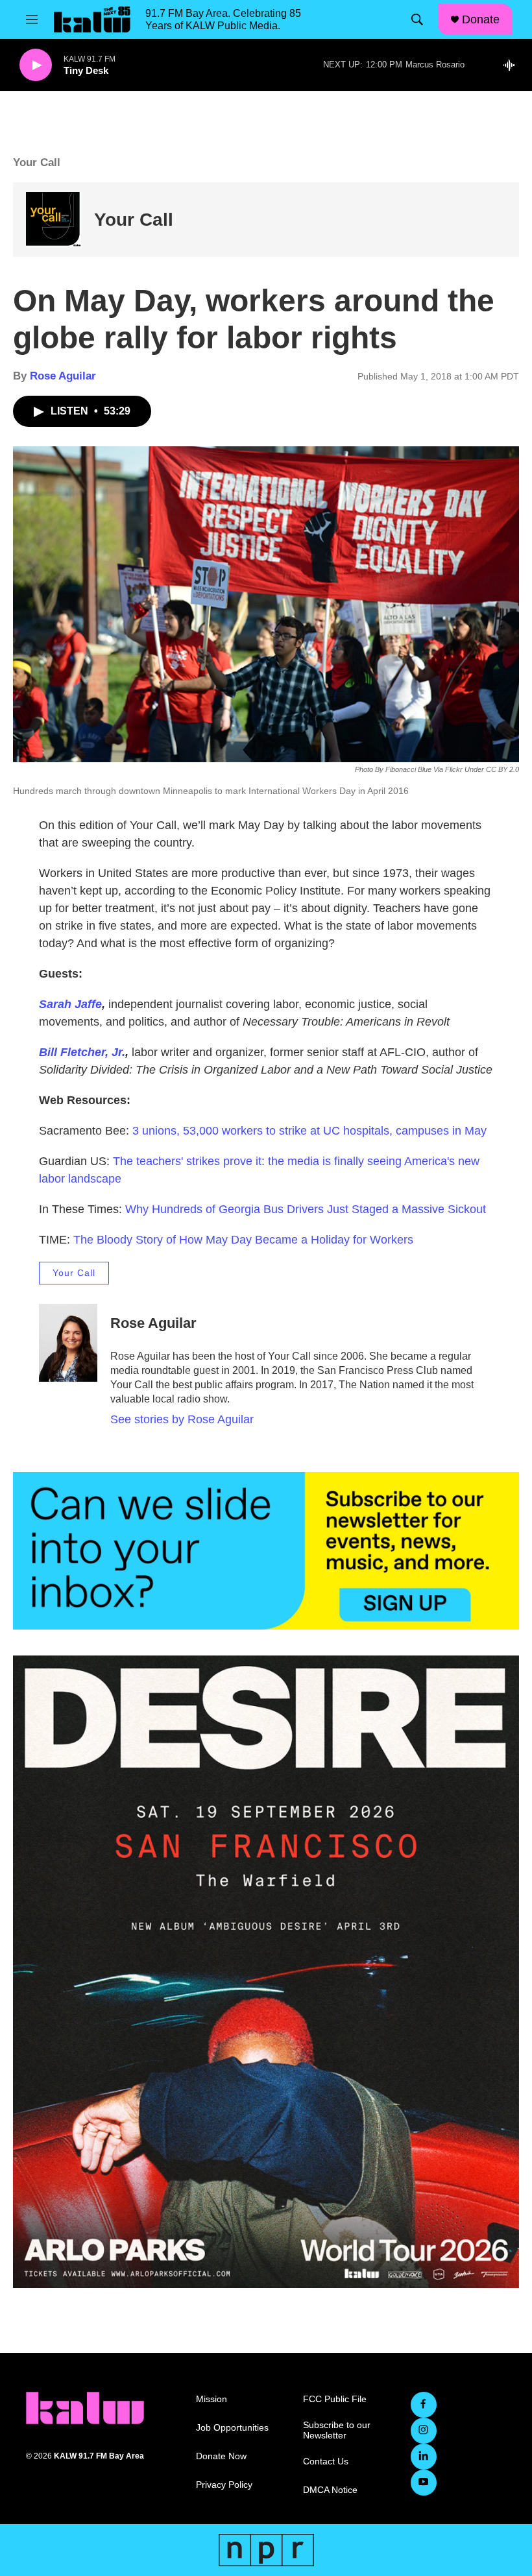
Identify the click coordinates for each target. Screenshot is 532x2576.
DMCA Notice (330, 2490)
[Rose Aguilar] (68, 1343)
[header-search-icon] (417, 19)
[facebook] (424, 2405)
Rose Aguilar (63, 376)
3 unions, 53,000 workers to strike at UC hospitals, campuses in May (309, 1131)
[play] (36, 65)
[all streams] (513, 65)
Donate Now (221, 2456)
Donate (481, 19)
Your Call (134, 220)
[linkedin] (424, 2457)
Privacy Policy (224, 2485)
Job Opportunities (232, 2428)
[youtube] (424, 2483)
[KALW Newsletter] (266, 1551)
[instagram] (424, 2431)
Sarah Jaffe (70, 1004)
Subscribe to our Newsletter (337, 2430)
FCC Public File (335, 2399)
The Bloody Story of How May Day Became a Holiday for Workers (243, 1240)
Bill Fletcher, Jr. (82, 1052)
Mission (212, 2399)
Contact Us (326, 2462)
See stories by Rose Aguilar (182, 1419)
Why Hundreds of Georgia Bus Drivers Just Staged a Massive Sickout (306, 1209)
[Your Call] (54, 220)
